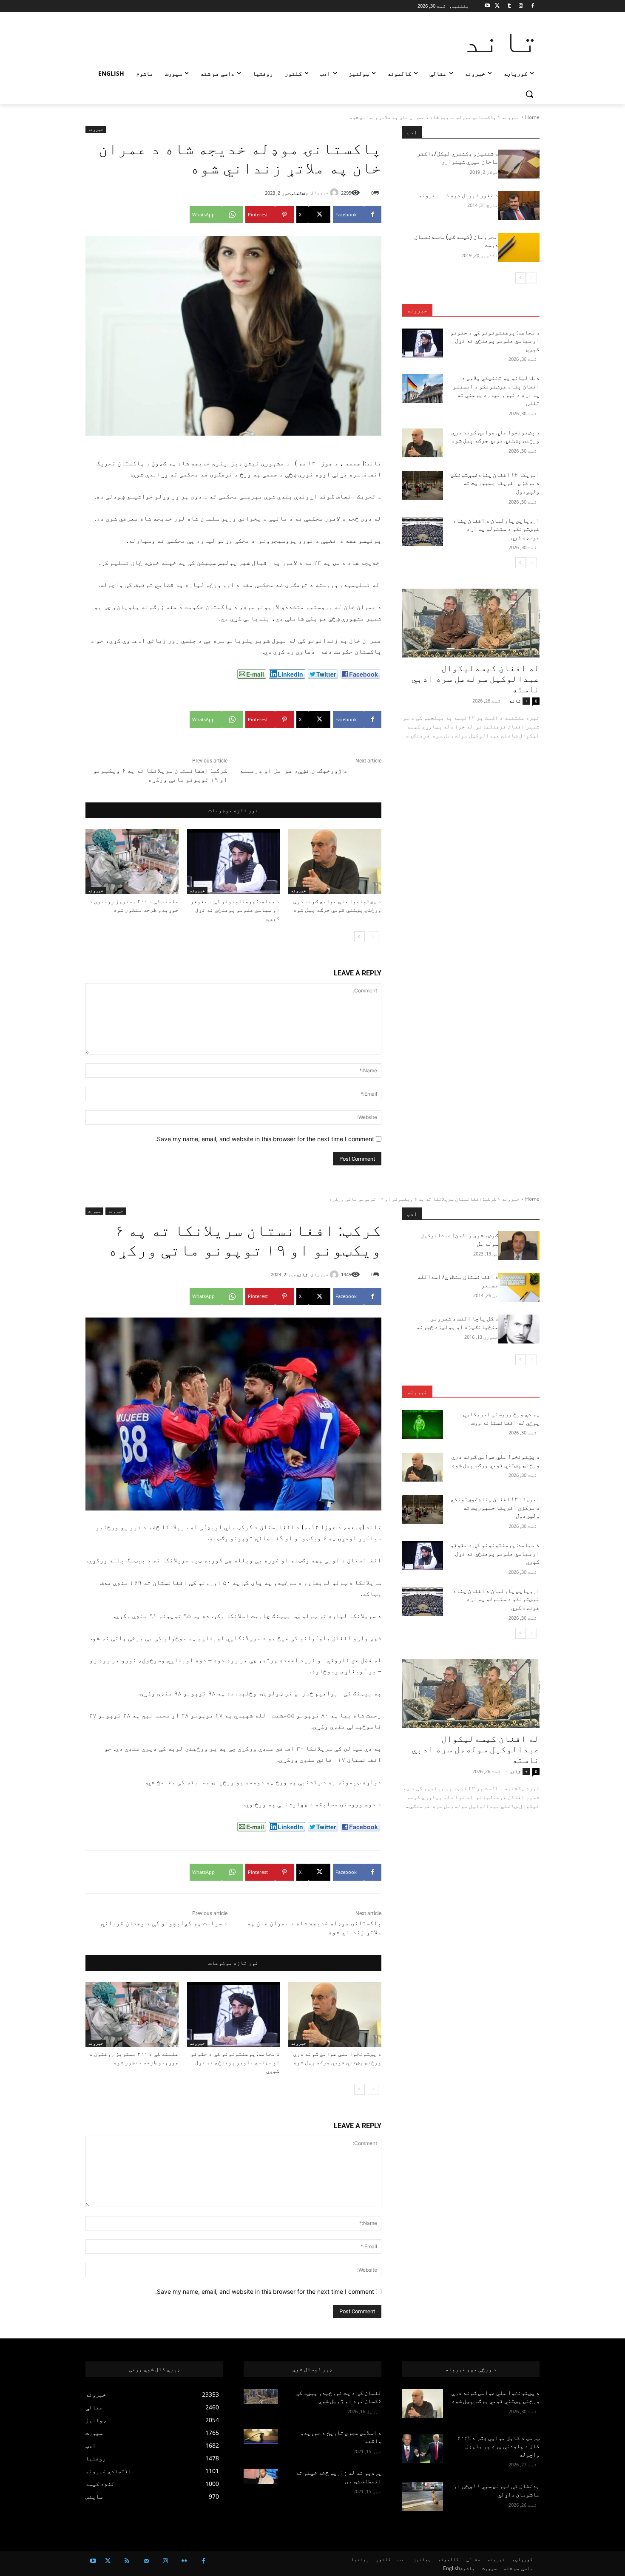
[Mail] (146, 2561)
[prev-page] (373, 937)
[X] (497, 6)
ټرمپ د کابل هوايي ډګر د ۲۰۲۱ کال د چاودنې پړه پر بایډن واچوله (498, 2446)
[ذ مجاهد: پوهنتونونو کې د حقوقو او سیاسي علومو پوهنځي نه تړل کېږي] (234, 862)
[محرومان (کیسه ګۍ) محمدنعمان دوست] (519, 247)
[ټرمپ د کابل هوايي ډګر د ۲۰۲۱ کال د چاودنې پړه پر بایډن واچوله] (422, 2448)
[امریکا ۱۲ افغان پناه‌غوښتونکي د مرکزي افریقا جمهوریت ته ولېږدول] (422, 485)
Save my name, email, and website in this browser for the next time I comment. (265, 1139)
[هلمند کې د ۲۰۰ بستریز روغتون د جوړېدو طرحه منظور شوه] (132, 862)
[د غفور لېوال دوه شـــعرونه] (519, 206)
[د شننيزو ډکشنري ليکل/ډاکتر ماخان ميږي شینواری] (519, 164)
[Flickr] (184, 2561)
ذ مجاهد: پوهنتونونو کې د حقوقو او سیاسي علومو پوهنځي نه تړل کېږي (235, 910)
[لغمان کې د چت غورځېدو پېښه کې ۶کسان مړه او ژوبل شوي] (261, 2397)
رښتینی (299, 192)
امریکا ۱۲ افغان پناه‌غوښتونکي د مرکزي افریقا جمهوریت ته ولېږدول (495, 483)
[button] (529, 94)
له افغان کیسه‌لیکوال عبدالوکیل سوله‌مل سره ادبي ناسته (476, 679)
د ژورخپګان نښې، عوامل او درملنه (293, 771)
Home (532, 117)
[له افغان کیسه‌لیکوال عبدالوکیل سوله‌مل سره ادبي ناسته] (471, 623)
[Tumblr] (509, 6)
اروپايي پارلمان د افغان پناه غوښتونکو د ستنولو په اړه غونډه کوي (496, 529)
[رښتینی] (335, 193)
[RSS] (127, 2561)
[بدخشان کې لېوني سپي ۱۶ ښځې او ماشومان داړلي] (422, 2497)
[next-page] (359, 937)
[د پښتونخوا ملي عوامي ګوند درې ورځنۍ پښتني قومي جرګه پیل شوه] (335, 862)
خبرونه (511, 117)
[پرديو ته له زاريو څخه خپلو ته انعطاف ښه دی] (261, 2477)
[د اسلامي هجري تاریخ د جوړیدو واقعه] (261, 2437)
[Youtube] (487, 6)
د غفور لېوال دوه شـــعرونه (458, 195)
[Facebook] (533, 6)
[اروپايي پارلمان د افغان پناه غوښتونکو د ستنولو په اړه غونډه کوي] (422, 531)
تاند (515, 701)
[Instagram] (521, 6)
